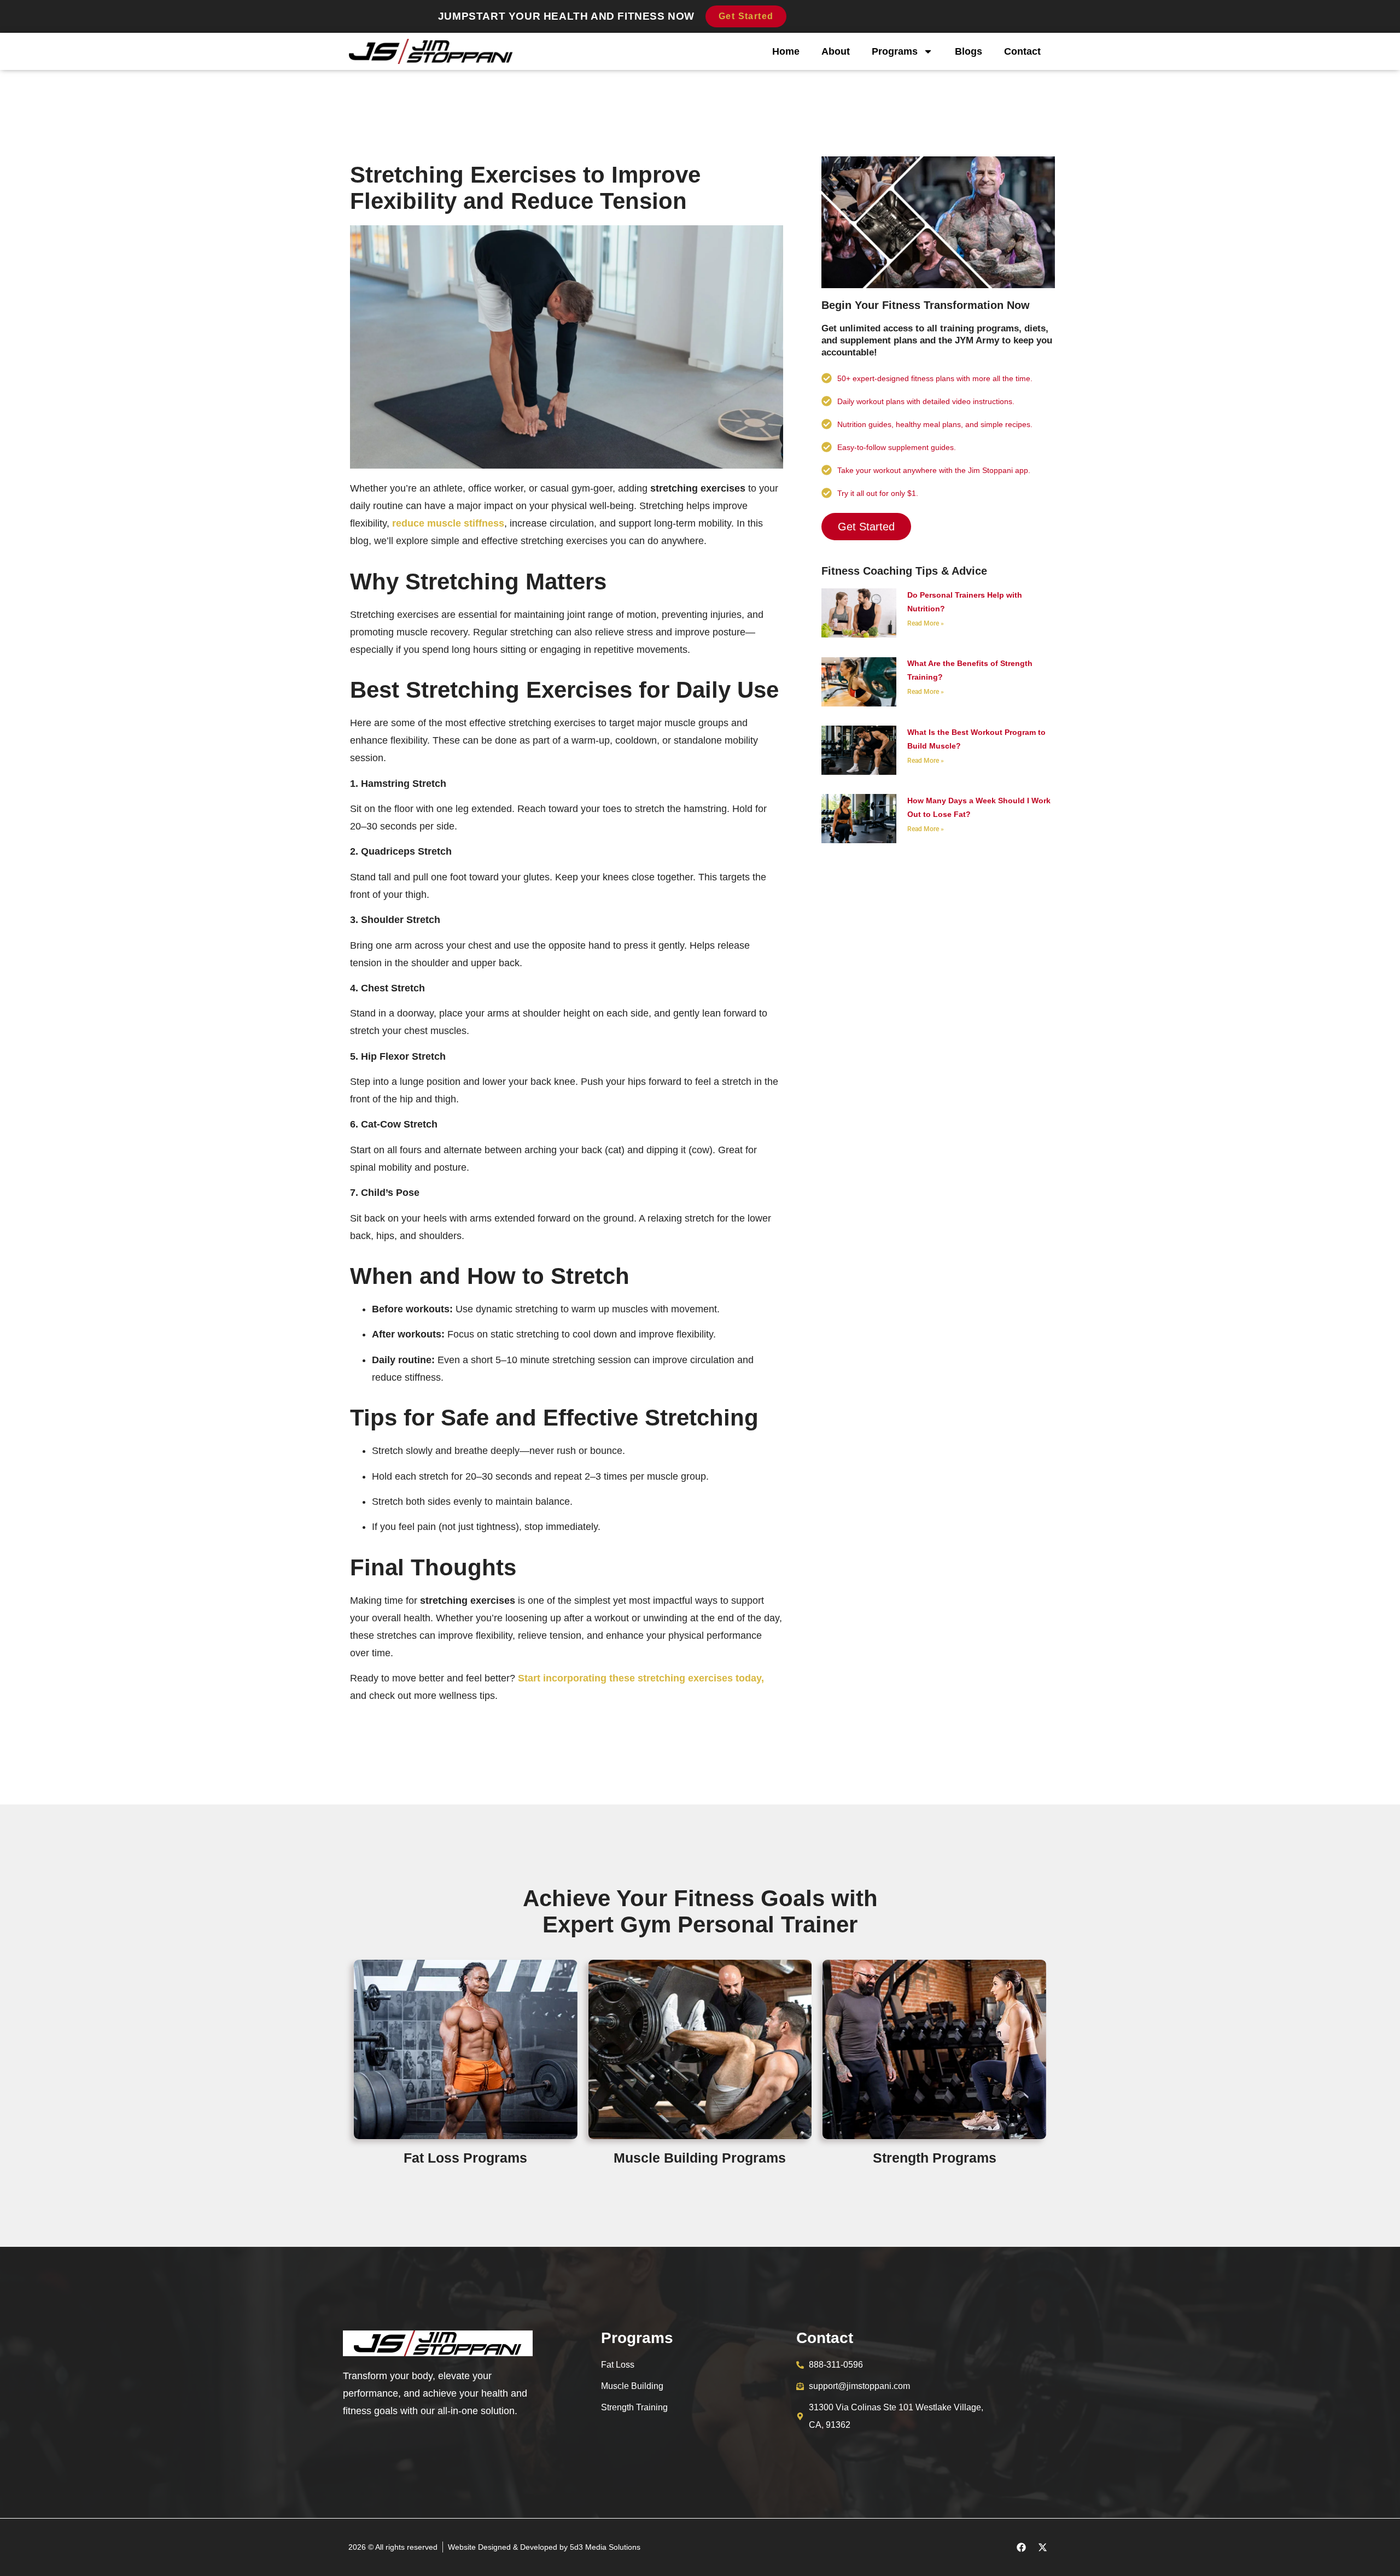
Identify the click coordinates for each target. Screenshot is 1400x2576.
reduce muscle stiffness (448, 523)
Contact (1022, 51)
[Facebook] (1021, 2547)
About (836, 51)
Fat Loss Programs (465, 2158)
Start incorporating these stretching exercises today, (641, 1678)
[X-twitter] (1042, 2547)
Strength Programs (935, 2158)
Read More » (926, 623)
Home (786, 51)
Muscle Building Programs (700, 2158)
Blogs (969, 51)
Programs (895, 51)
